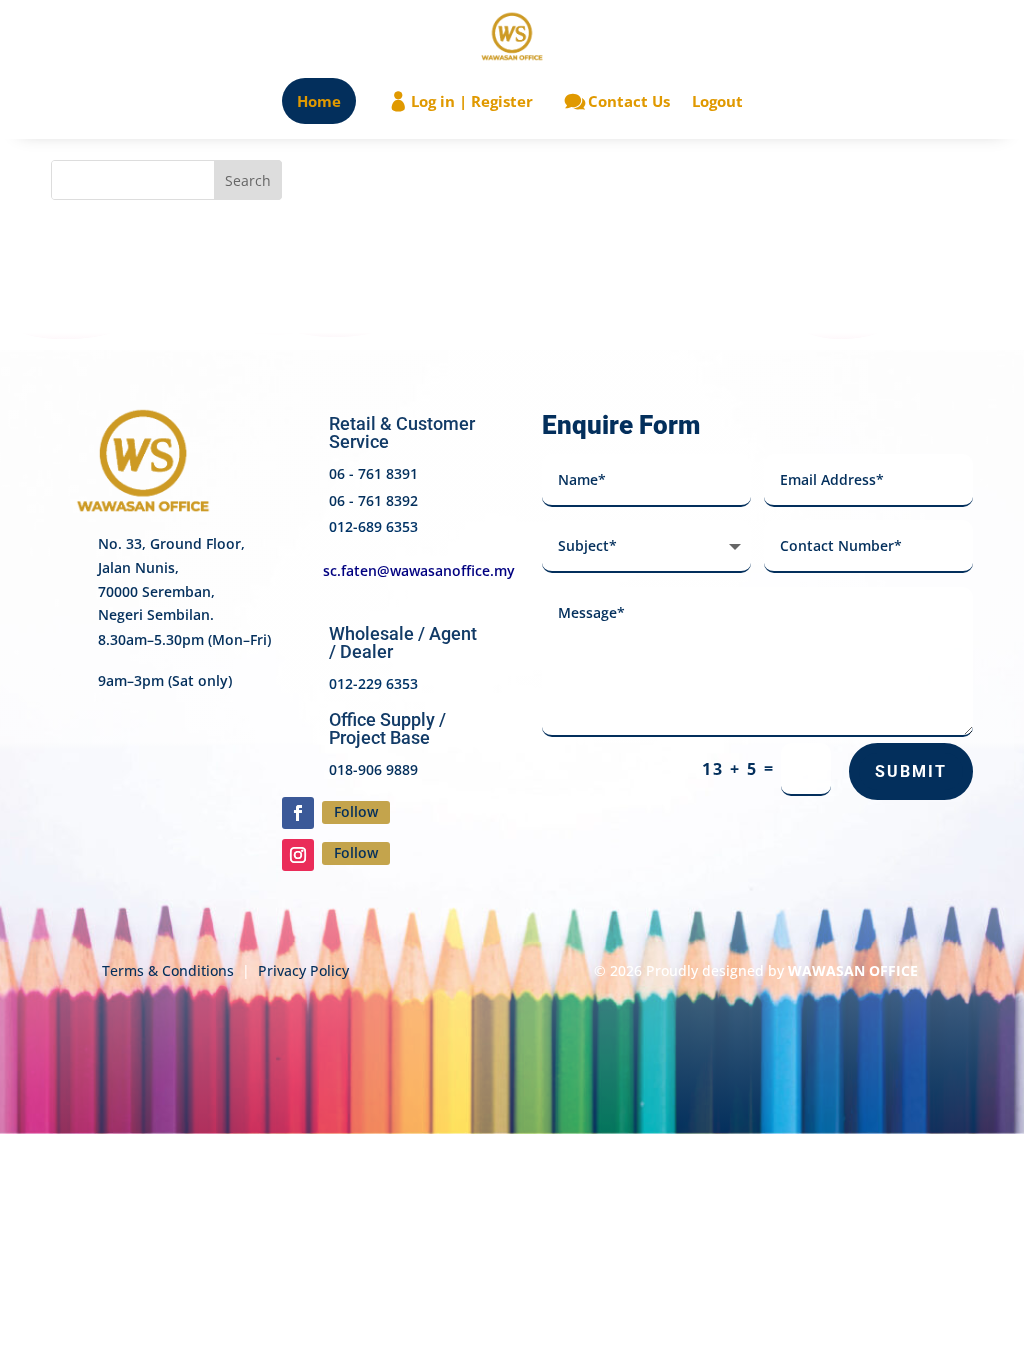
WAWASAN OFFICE (853, 970)
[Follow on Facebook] (298, 813)
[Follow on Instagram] (298, 855)
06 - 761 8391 (373, 473)
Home (319, 101)
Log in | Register (472, 101)
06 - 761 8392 (373, 500)
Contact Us (629, 101)
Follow (356, 811)
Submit (911, 771)
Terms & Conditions (168, 970)
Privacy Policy (303, 970)
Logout (717, 101)
